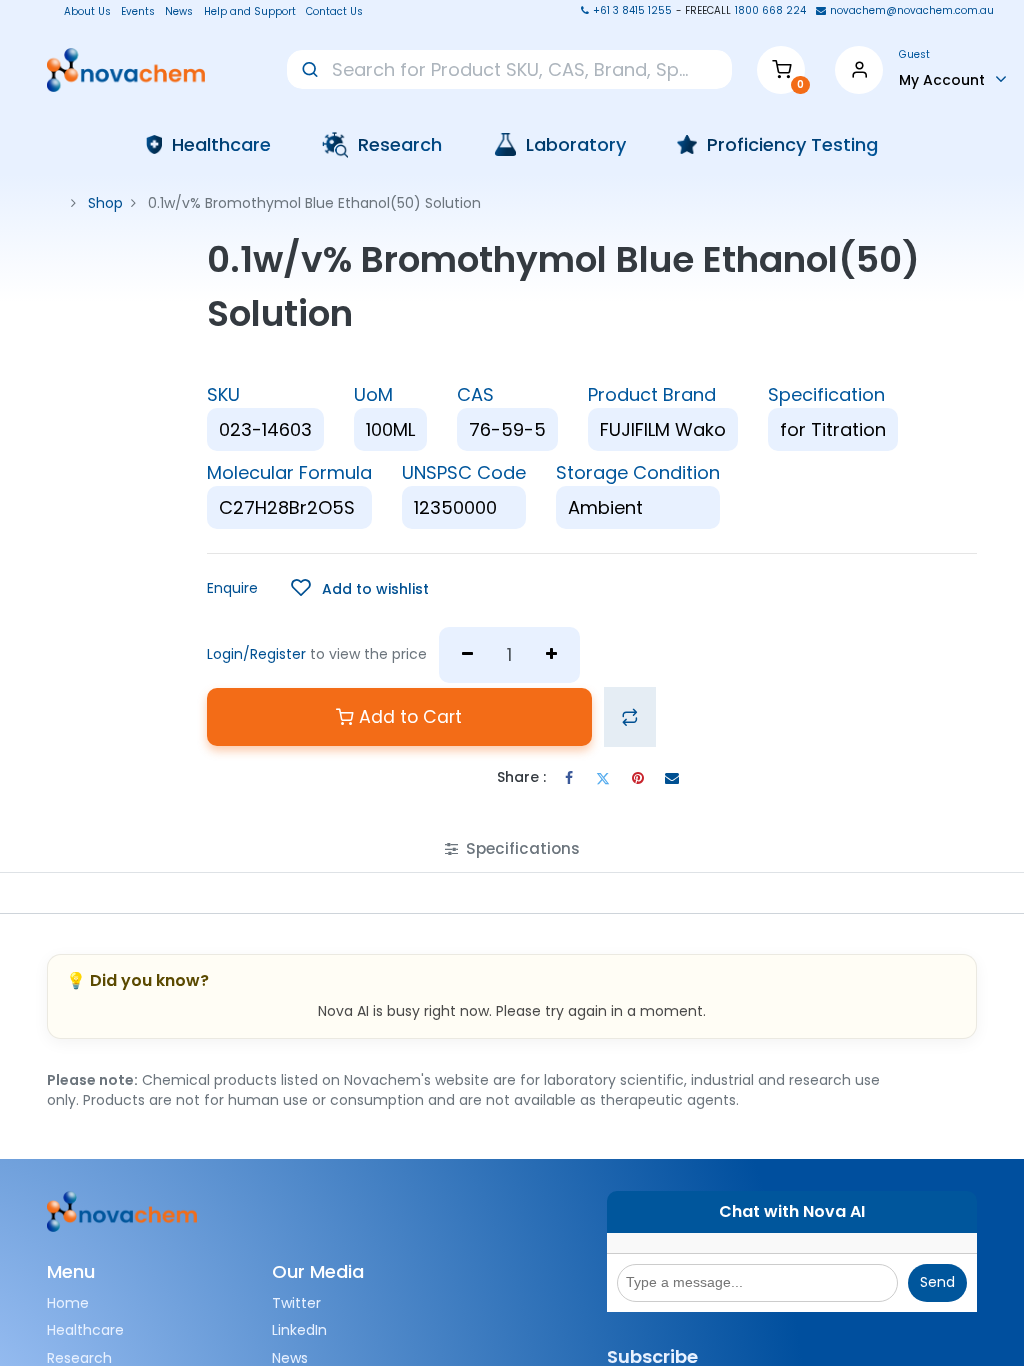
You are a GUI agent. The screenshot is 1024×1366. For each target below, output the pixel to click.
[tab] (512, 848)
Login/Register (256, 654)
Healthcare (85, 1330)
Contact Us (334, 12)
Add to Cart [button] (408, 717)
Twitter (296, 1303)
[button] (360, 588)
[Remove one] (467, 655)
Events (138, 12)
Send (937, 1282)
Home (68, 1303)
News (179, 12)
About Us (81, 12)
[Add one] (552, 655)
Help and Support (250, 12)
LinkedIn (299, 1330)
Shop (105, 203)
